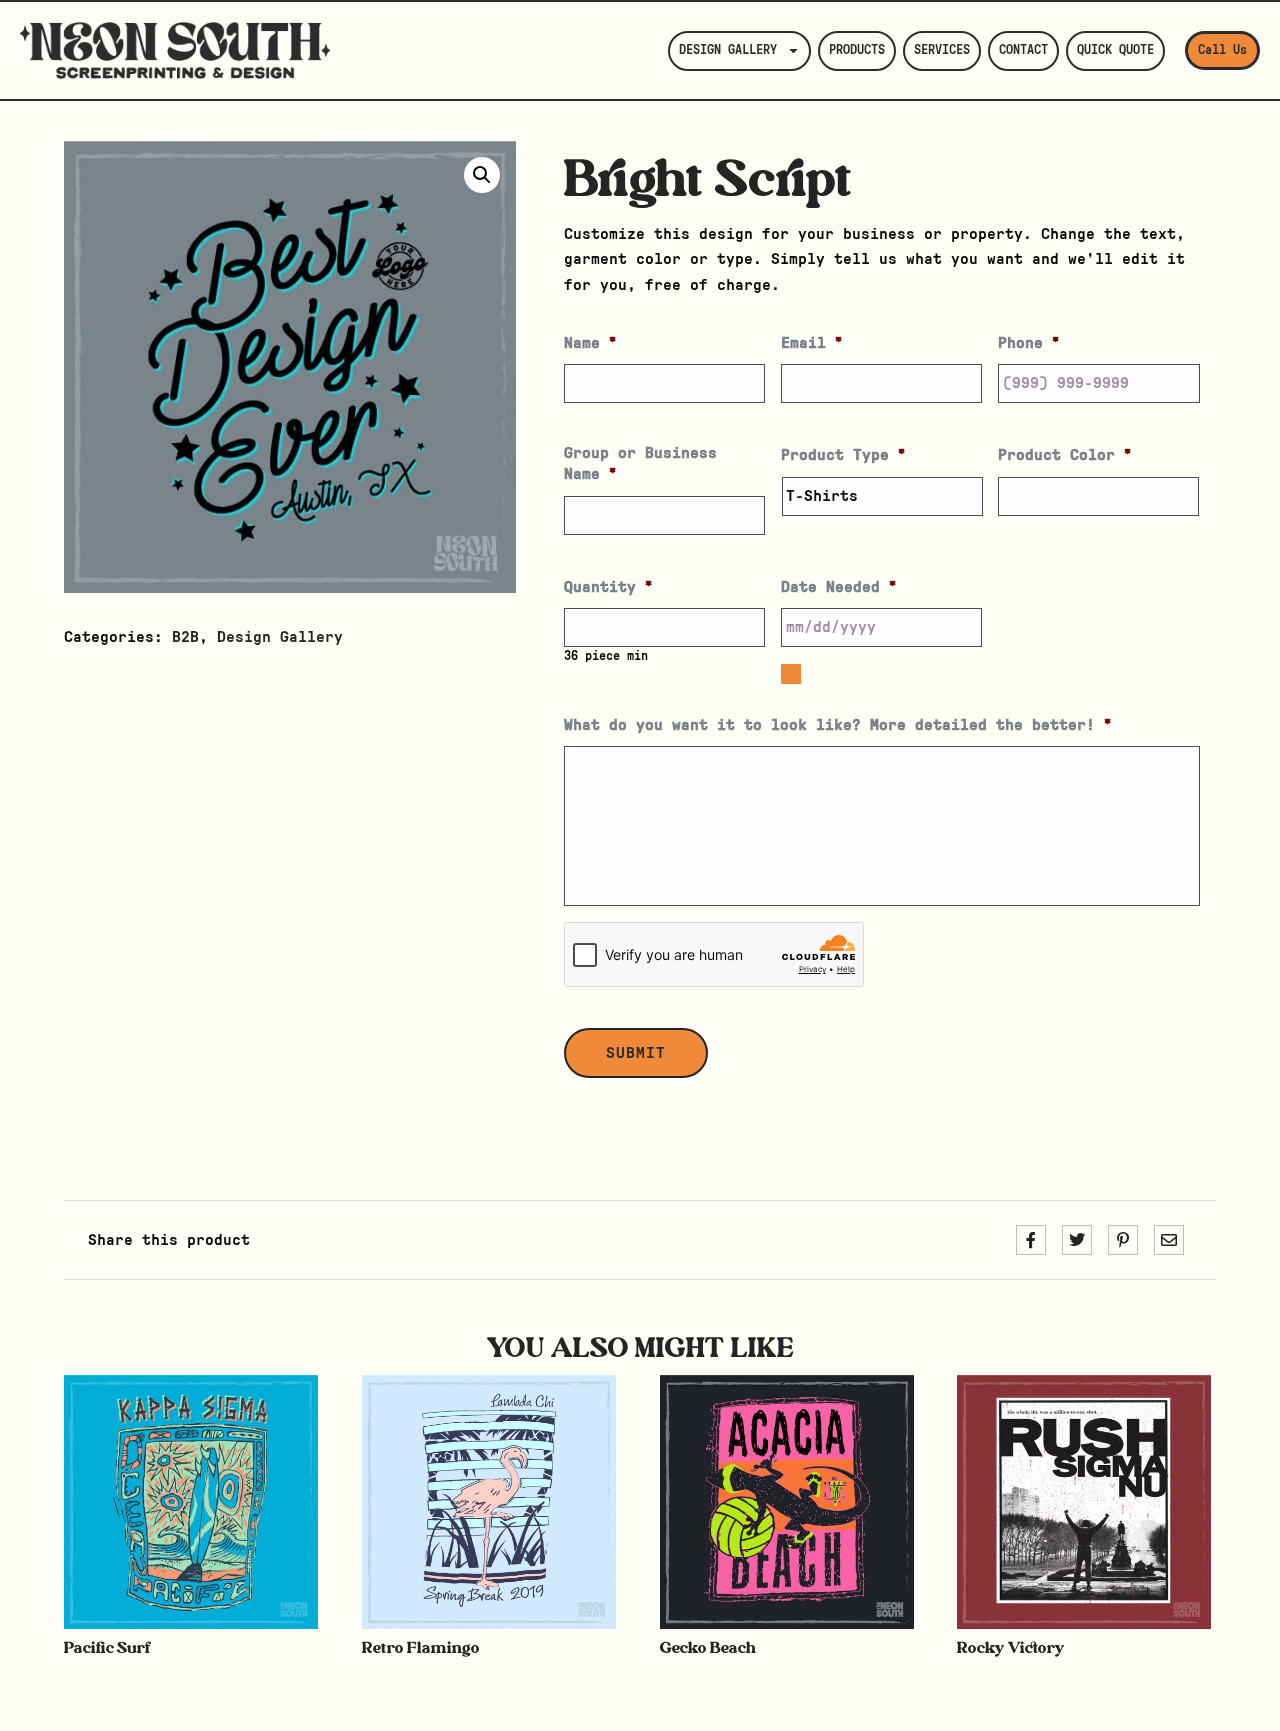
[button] (482, 175)
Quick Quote (1115, 50)
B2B (185, 637)
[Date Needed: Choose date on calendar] (791, 674)
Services (942, 50)
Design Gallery (728, 50)
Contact (1023, 50)
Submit (636, 1053)
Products (857, 50)
